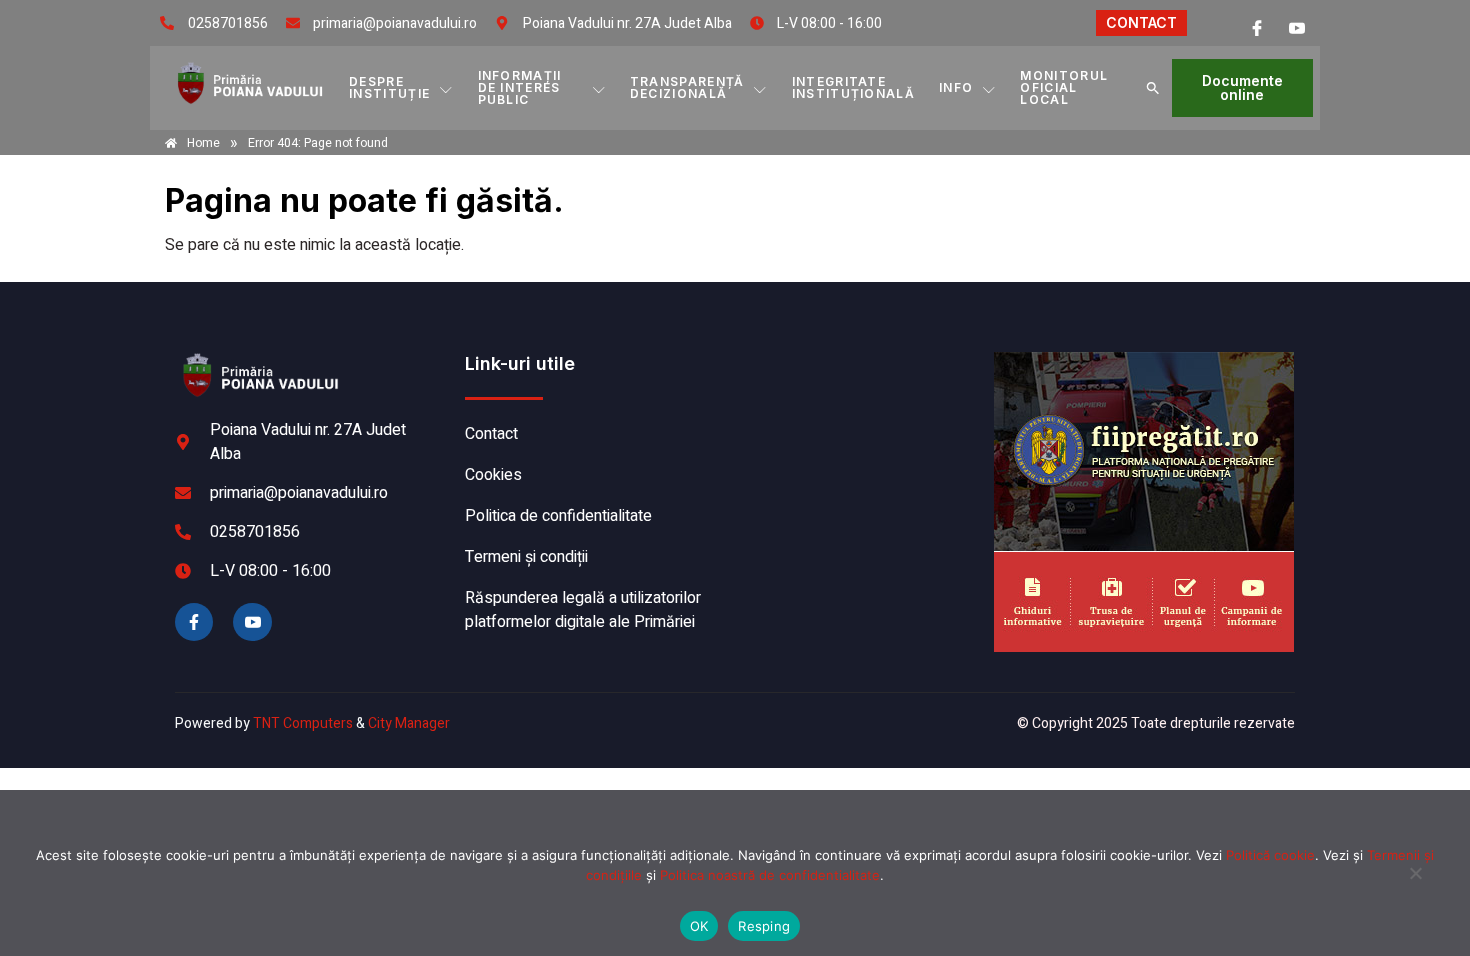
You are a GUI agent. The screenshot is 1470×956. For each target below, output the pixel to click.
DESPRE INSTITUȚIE (389, 87)
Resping (764, 926)
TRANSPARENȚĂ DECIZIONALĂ (687, 87)
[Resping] (1415, 883)
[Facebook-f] (194, 622)
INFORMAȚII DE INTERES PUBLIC (520, 87)
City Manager (409, 723)
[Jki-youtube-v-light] (252, 622)
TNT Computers (303, 723)
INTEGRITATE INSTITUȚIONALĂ (853, 87)
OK (699, 926)
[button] (1153, 88)
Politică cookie (1270, 855)
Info (956, 87)
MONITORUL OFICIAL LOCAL (1064, 87)
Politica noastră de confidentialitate (770, 875)
